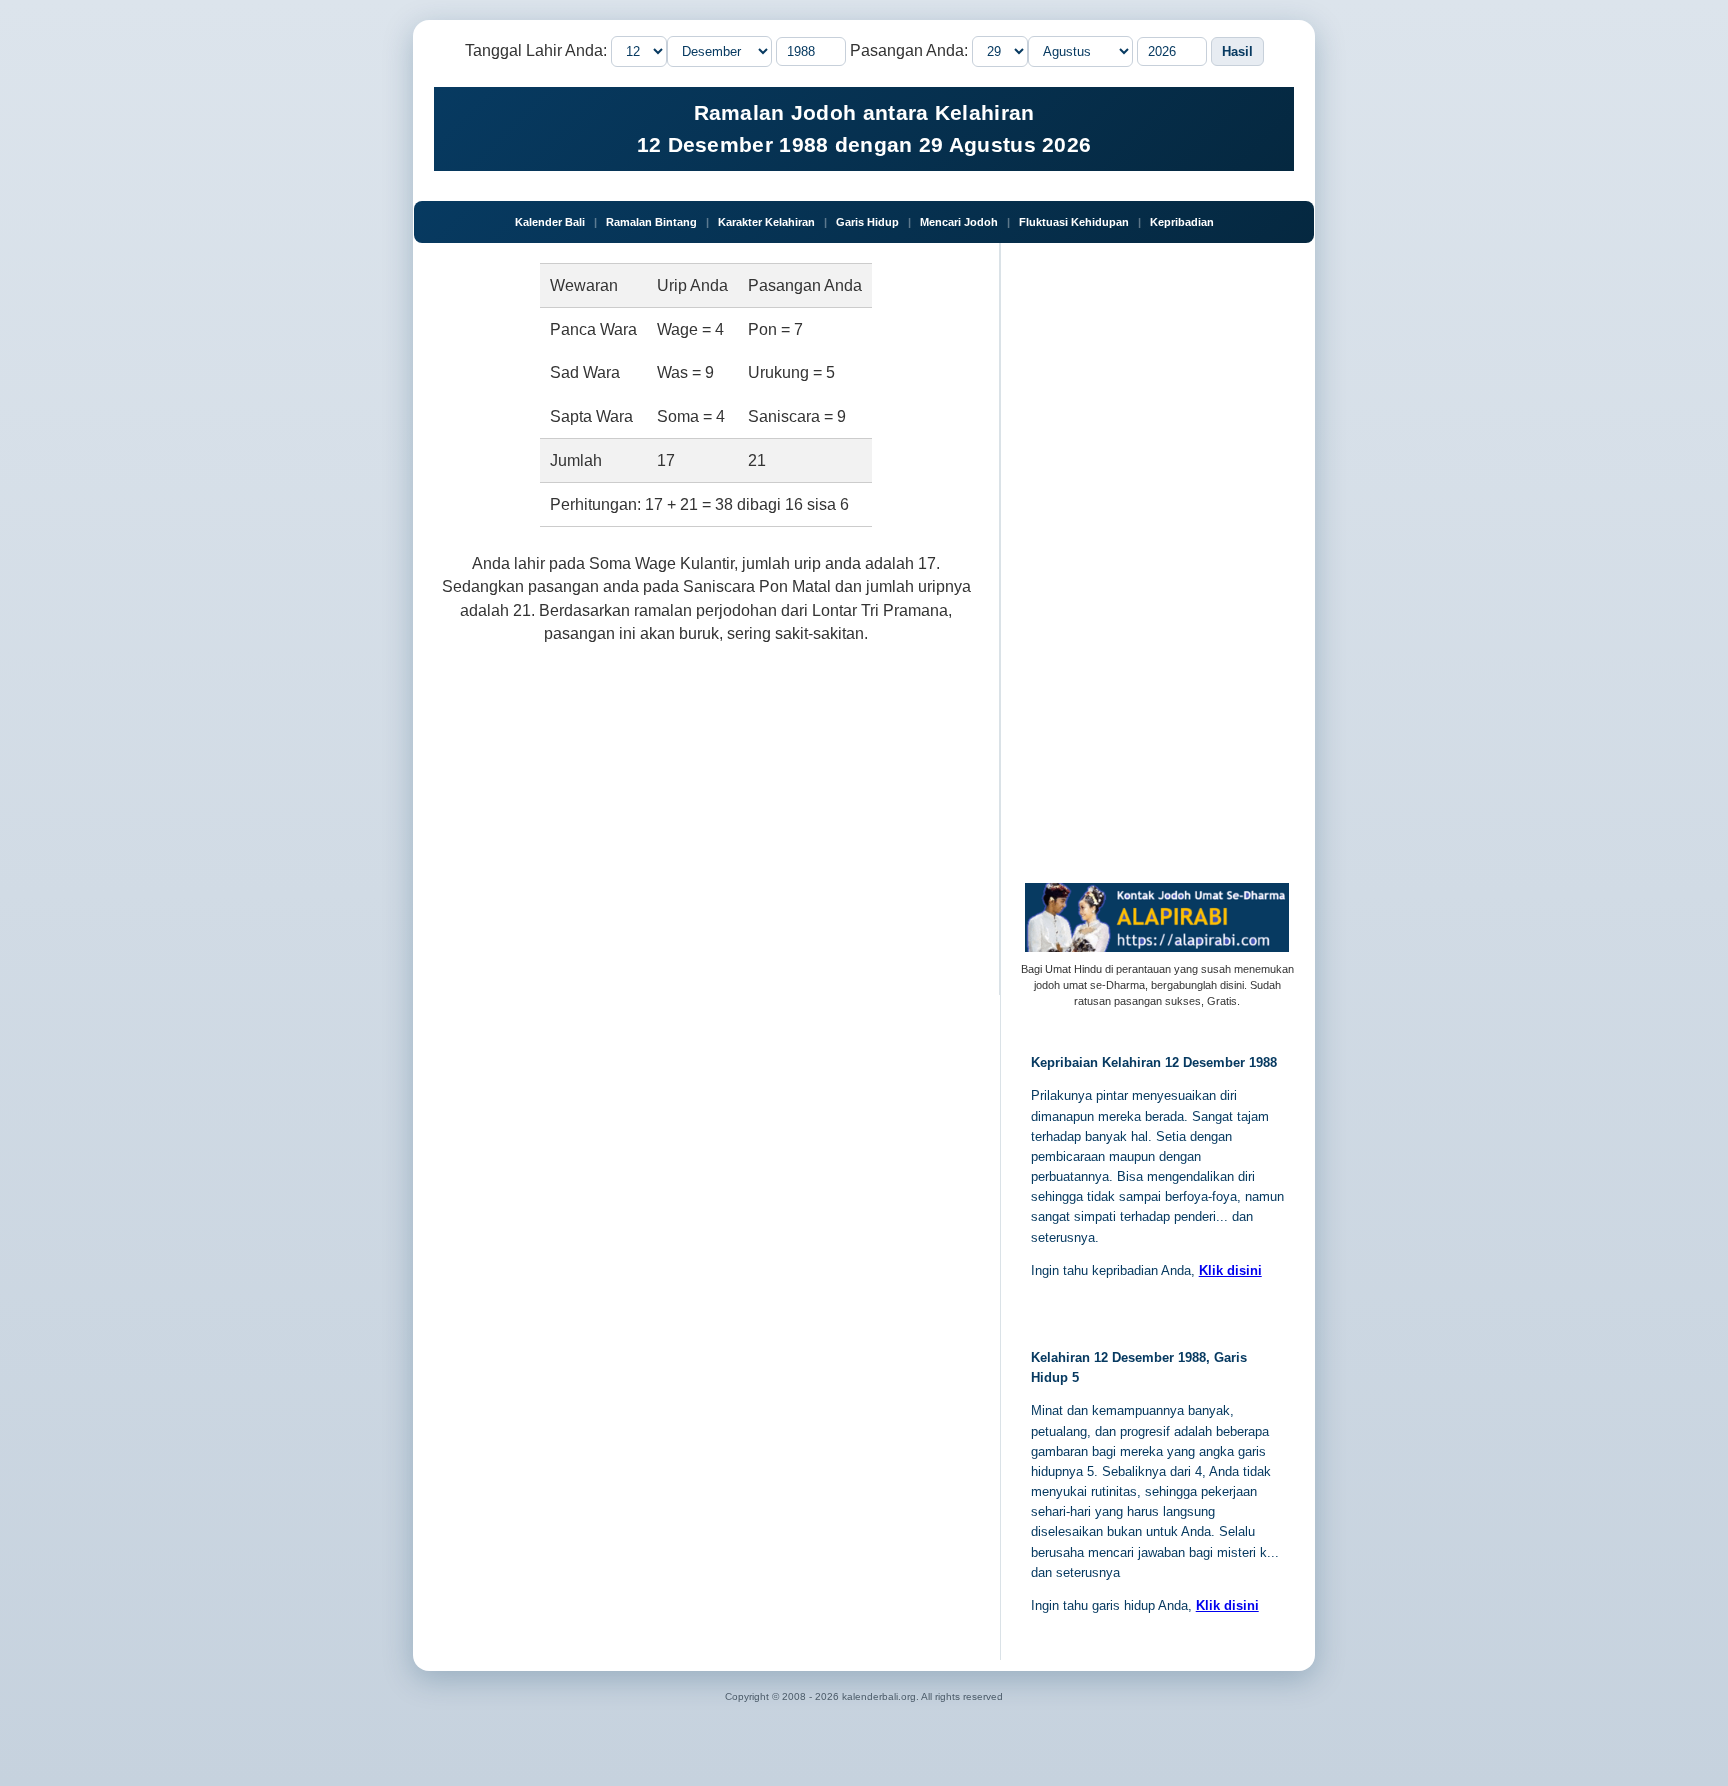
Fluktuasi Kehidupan (1074, 222)
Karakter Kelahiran (766, 222)
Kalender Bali (550, 222)
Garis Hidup (867, 222)
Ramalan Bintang (651, 222)
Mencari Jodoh (959, 222)
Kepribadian (1182, 222)
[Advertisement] (706, 815)
